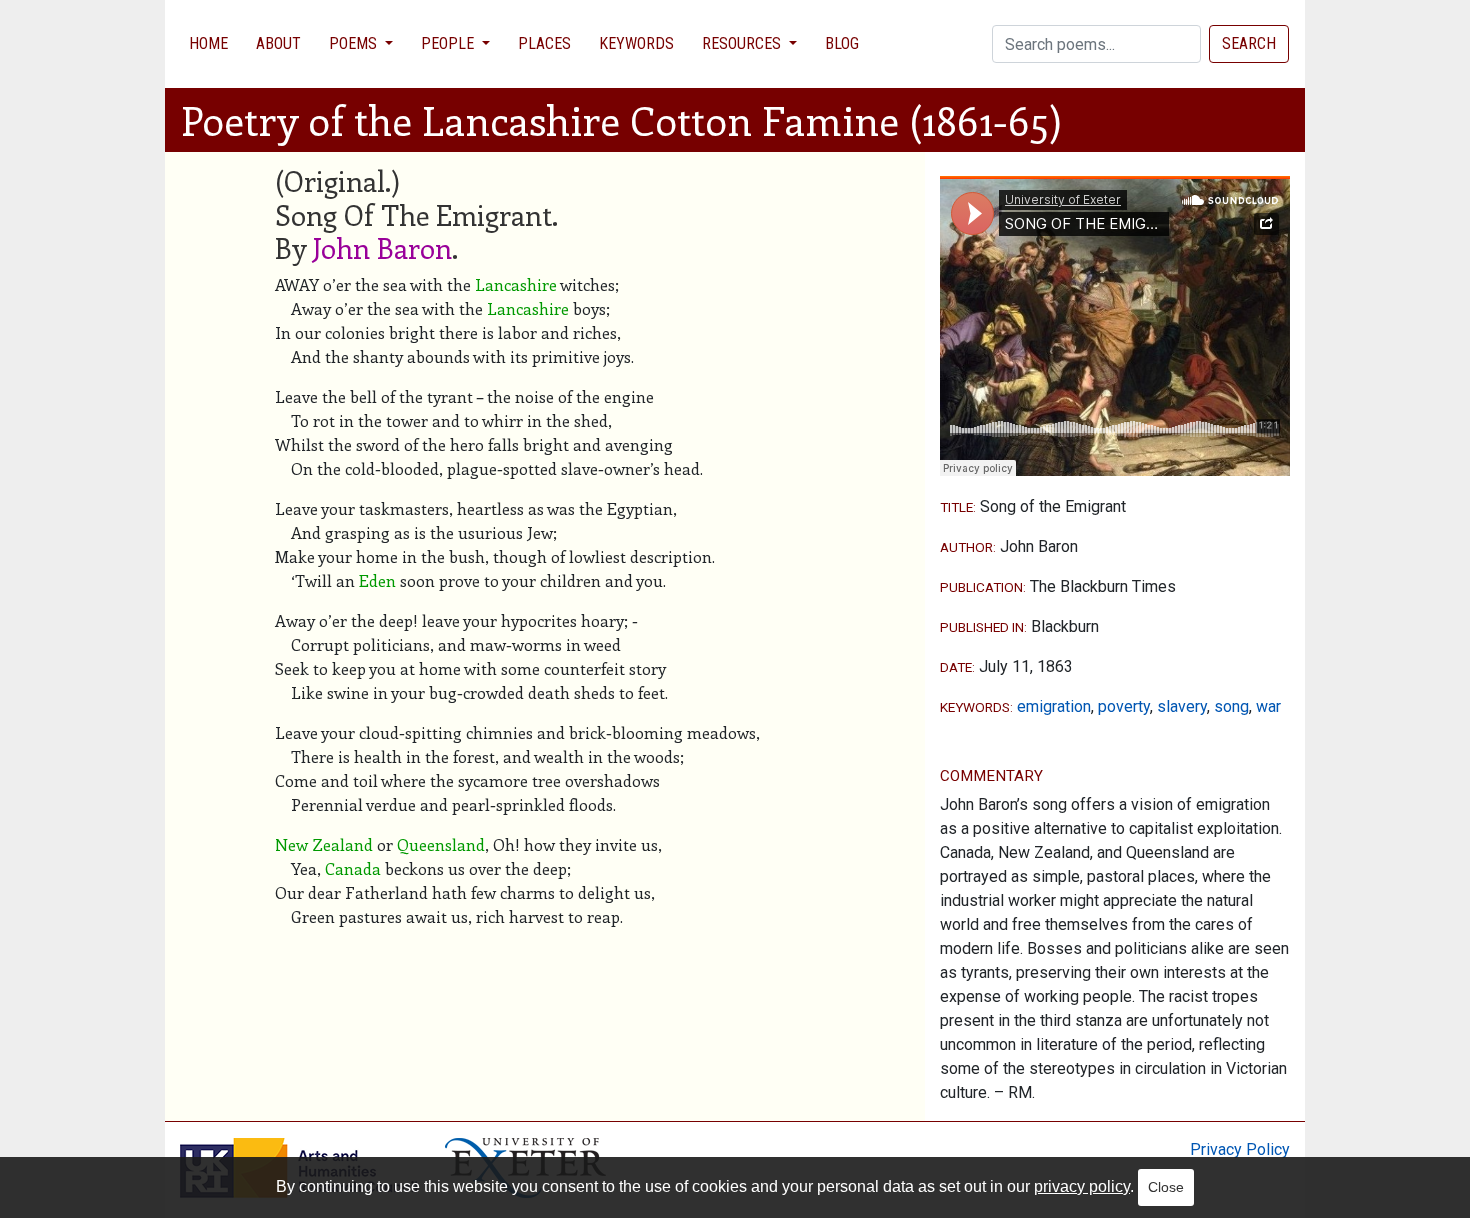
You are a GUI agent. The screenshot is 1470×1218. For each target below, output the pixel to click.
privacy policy (1082, 1186)
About (278, 43)
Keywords (636, 43)
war (1268, 706)
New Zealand (324, 844)
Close (1166, 1187)
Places (544, 43)
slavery (1182, 706)
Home (208, 43)
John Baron (382, 247)
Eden (377, 580)
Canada (353, 868)
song (1231, 706)
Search (1249, 43)
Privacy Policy (1240, 1149)
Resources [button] (743, 43)
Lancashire (516, 284)
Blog (842, 43)
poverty (1124, 706)
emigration (1054, 706)
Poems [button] (355, 43)
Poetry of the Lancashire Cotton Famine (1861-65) (621, 119)
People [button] (449, 43)
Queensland (441, 844)
